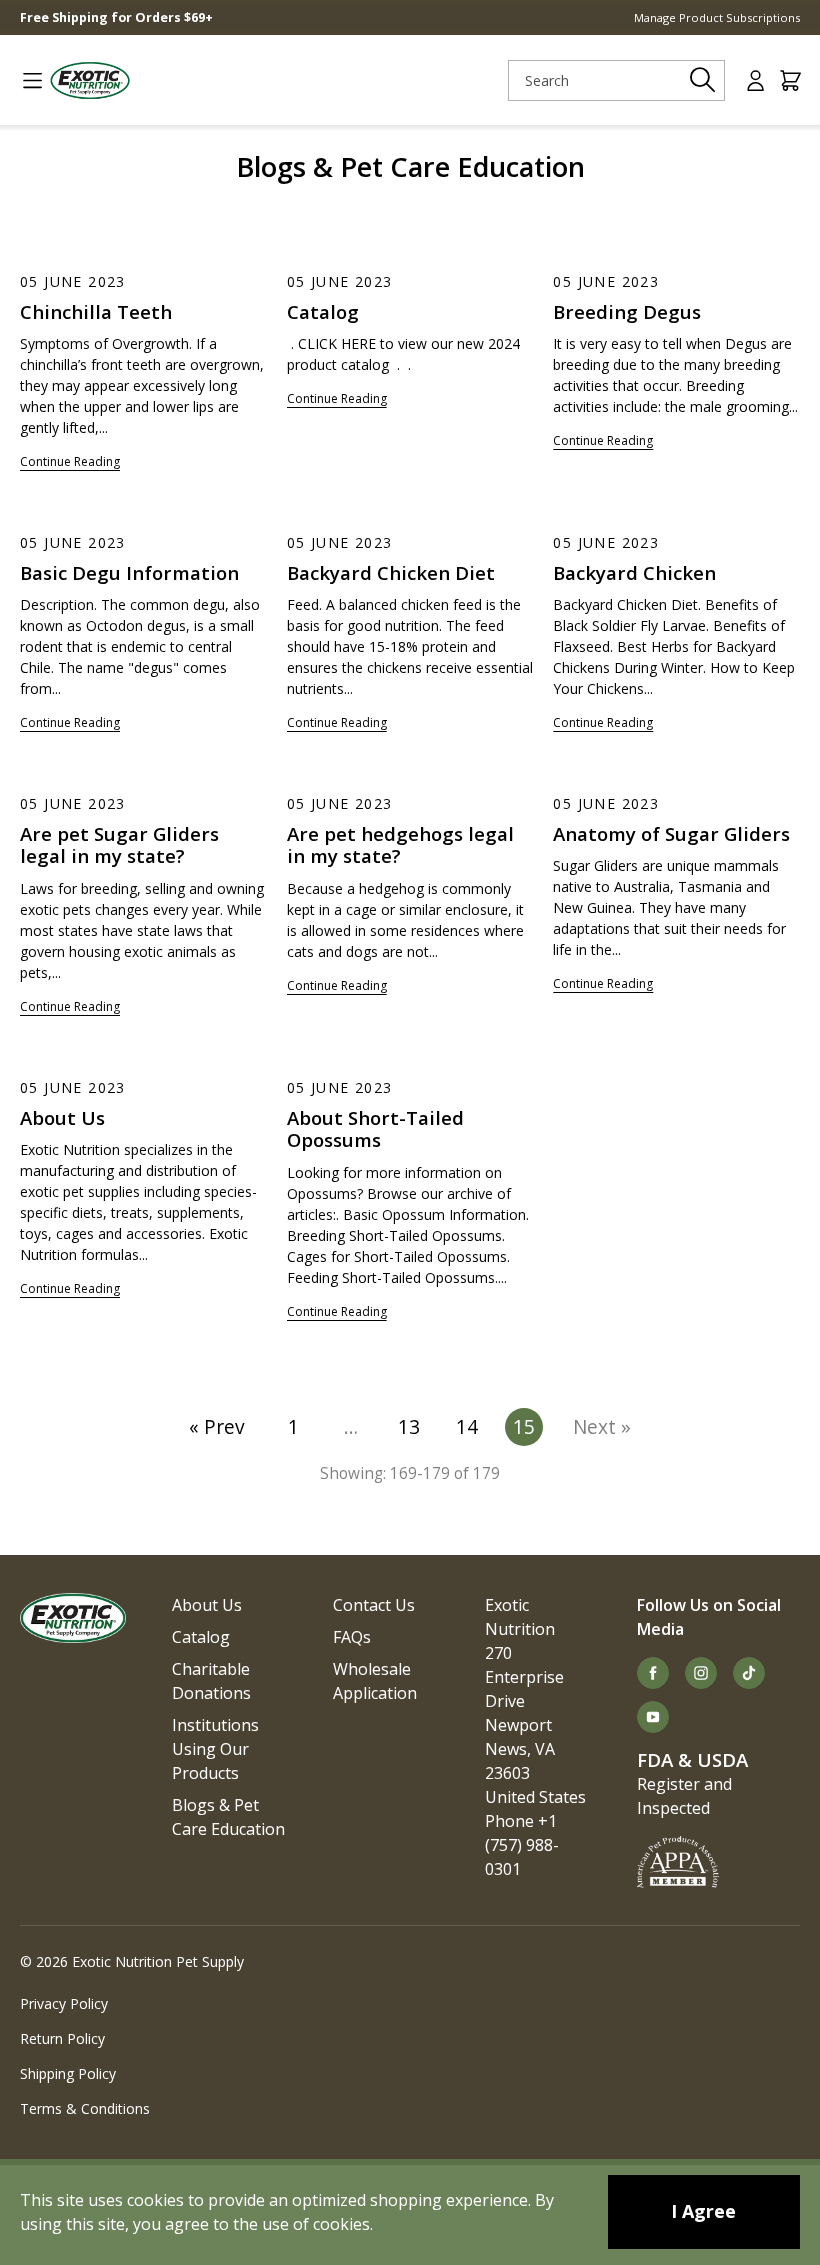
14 (467, 1426)
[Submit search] (703, 80)
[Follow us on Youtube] (653, 1717)
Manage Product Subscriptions (717, 17)
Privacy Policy (64, 2003)
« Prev (217, 1426)
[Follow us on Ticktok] (749, 1673)
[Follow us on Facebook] (653, 1673)
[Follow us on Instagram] (701, 1673)
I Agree (703, 2211)
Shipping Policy (68, 2073)
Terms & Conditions (85, 2108)
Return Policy (62, 2038)
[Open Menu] (24, 80)
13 (409, 1426)
